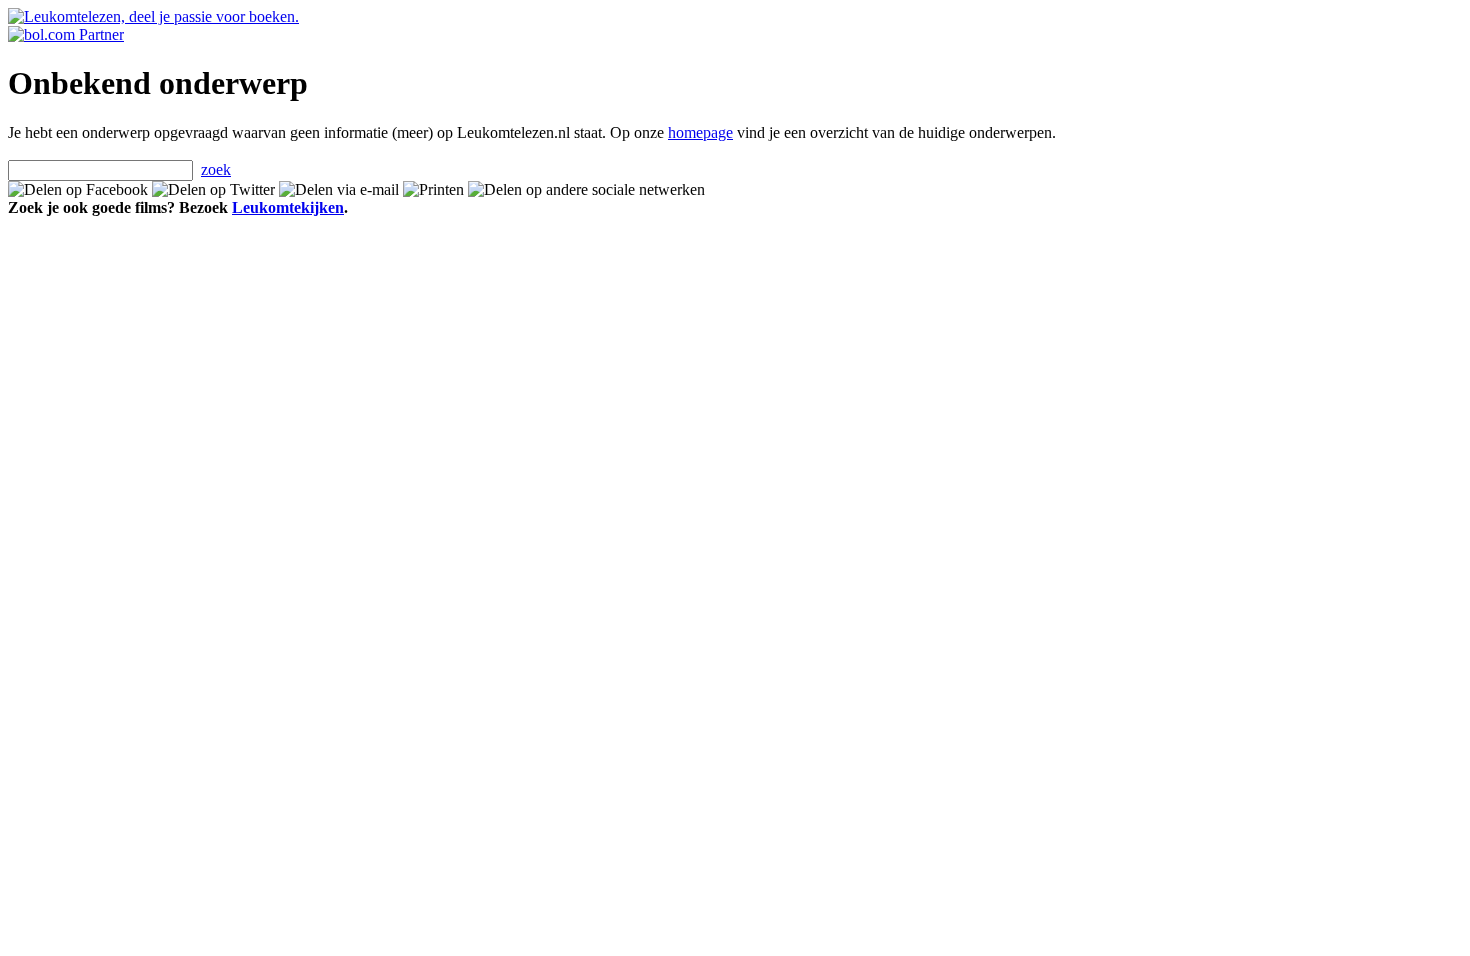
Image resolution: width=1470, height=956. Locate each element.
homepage (700, 132)
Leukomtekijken (288, 207)
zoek (216, 169)
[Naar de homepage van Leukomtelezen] (153, 16)
